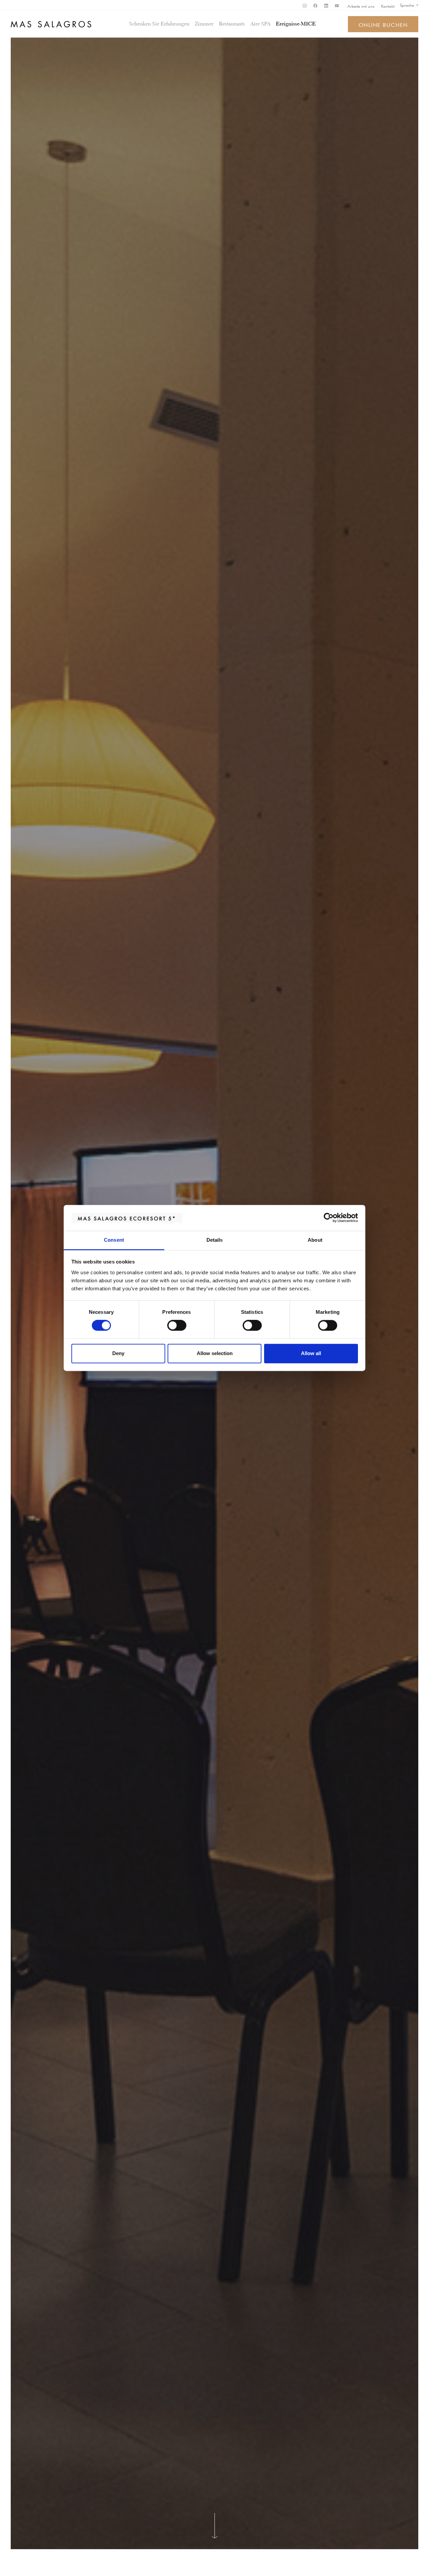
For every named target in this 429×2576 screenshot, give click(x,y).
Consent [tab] (114, 1240)
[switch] (177, 1326)
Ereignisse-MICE (296, 24)
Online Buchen (383, 24)
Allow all (311, 1353)
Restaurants (232, 24)
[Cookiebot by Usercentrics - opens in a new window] (329, 1218)
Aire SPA (260, 24)
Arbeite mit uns (361, 6)
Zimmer (204, 24)
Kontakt (388, 6)
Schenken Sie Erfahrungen (159, 24)
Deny (118, 1353)
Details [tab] (215, 1240)
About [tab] (315, 1240)
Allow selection (215, 1353)
